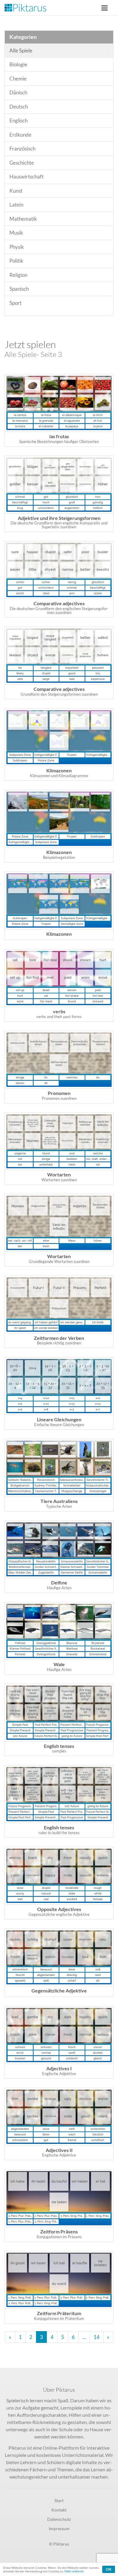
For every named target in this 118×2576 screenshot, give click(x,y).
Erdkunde (20, 135)
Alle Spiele (21, 51)
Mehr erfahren (74, 2571)
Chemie (18, 79)
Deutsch (19, 107)
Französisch (22, 149)
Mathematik (23, 219)
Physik (17, 247)
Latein (16, 205)
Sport (15, 303)
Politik (16, 261)
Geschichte (22, 163)
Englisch (18, 120)
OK (109, 2569)
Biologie (18, 64)
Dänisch (18, 92)
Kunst (16, 191)
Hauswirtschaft (26, 177)
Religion (18, 275)
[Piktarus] (25, 8)
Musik (16, 233)
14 (97, 2337)
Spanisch (19, 289)
